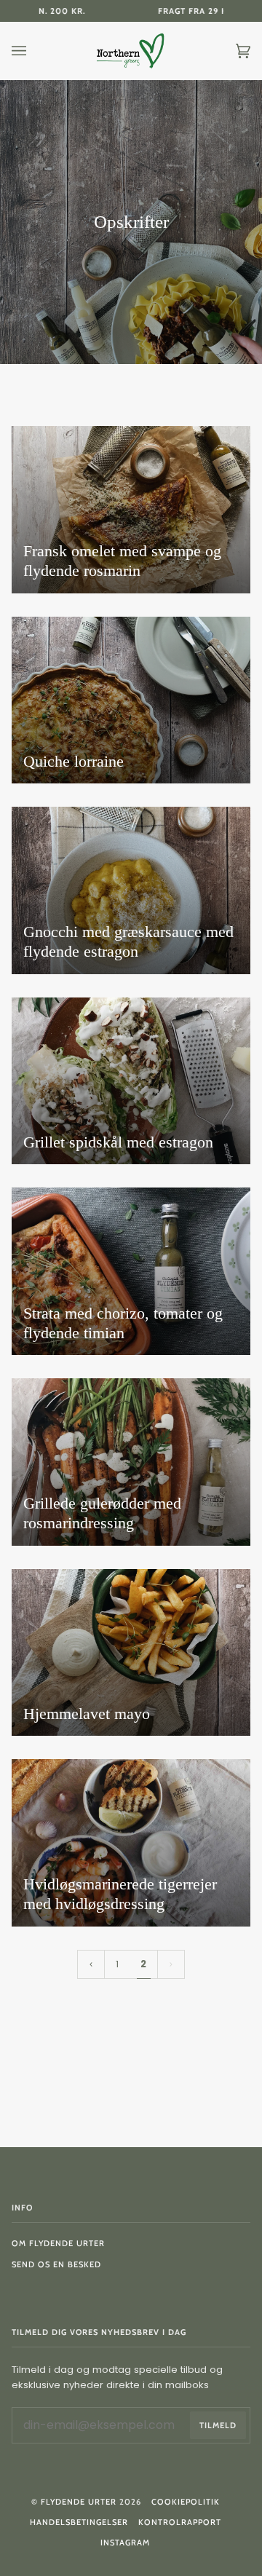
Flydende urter (79, 2502)
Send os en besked (56, 2264)
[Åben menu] (33, 51)
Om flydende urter (58, 2243)
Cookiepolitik (186, 2502)
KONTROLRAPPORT (180, 2522)
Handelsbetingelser (79, 2522)
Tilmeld (218, 2425)
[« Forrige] (91, 1965)
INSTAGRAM (125, 2543)
